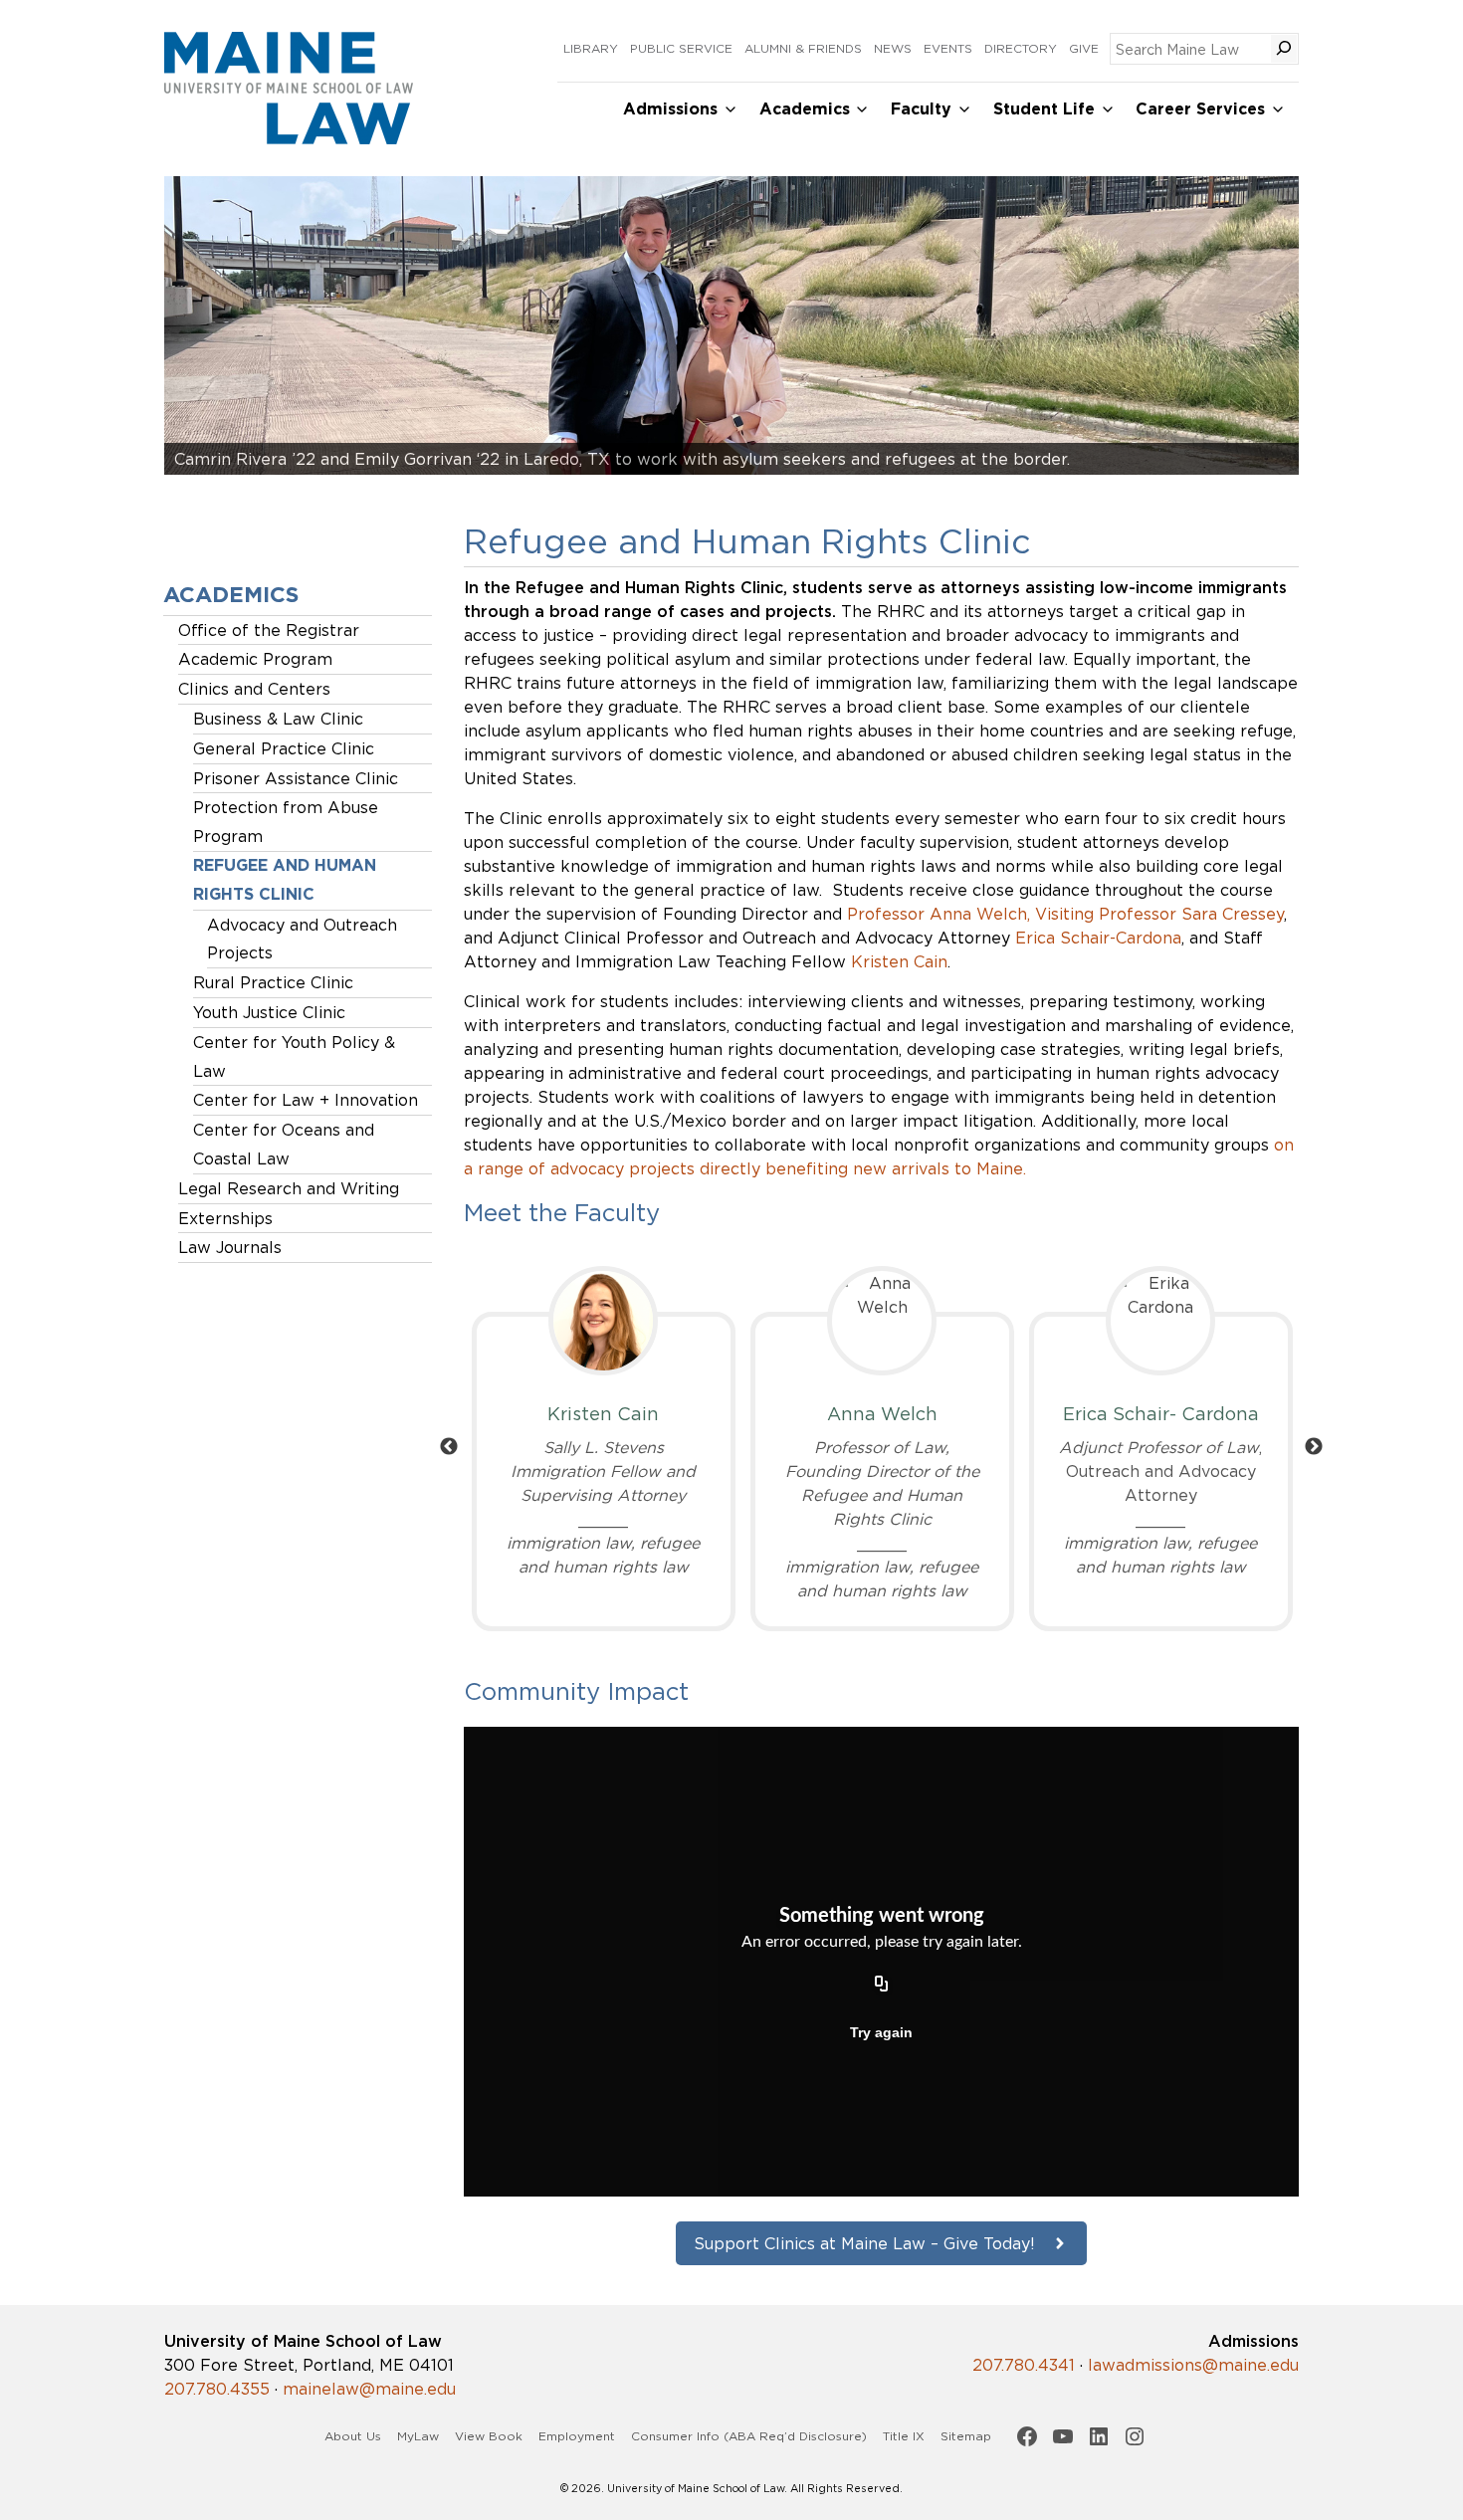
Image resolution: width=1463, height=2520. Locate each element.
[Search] (1284, 49)
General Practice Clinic (284, 748)
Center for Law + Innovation (306, 1100)
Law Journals (230, 1247)
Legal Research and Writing (289, 1188)
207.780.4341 (1024, 2365)
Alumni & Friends (803, 48)
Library (591, 48)
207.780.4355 (217, 2389)
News (893, 48)
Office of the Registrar (269, 630)
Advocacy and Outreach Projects (302, 939)
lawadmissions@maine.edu (1193, 2365)
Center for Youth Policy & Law (294, 1056)
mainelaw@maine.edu (369, 2389)
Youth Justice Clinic (269, 1012)
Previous (449, 1447)
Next (1314, 1447)
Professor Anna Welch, (939, 914)
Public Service (681, 48)
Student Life (1044, 109)
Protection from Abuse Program (286, 822)
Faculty (921, 109)
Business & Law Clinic (278, 719)
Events (948, 48)
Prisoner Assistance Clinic (296, 778)
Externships (225, 1218)
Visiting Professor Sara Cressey (1159, 914)
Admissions (670, 109)
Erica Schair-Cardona (1098, 938)
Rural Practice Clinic (273, 982)
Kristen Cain (899, 961)
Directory (1021, 48)
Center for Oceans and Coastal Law (284, 1144)
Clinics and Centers (254, 689)
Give (1084, 48)
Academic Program (255, 659)
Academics (805, 109)
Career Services (1200, 109)
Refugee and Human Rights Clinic (285, 880)
